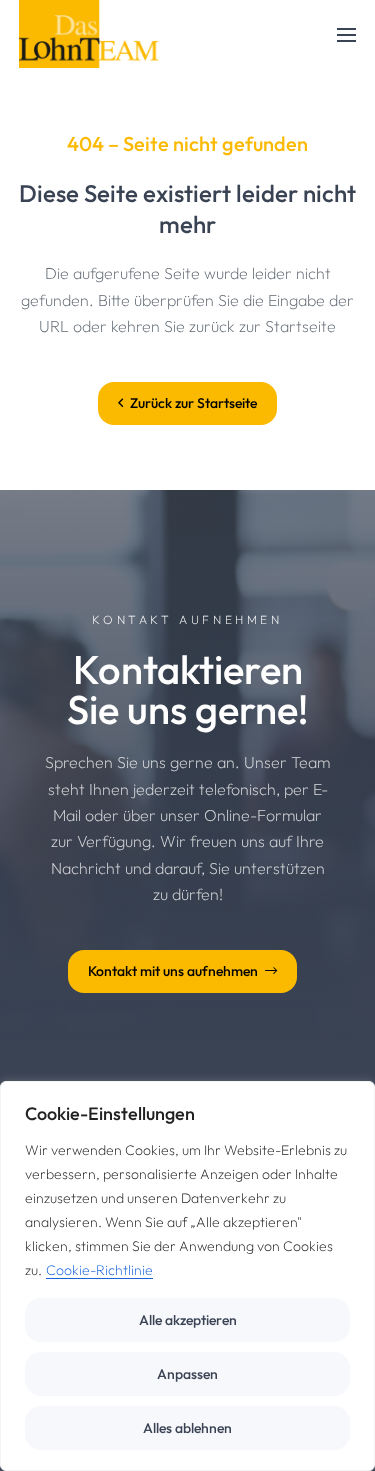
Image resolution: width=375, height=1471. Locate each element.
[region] (187, 1276)
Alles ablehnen (187, 1428)
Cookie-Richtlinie (99, 1270)
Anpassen (187, 1374)
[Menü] (346, 35)
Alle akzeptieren (188, 1320)
